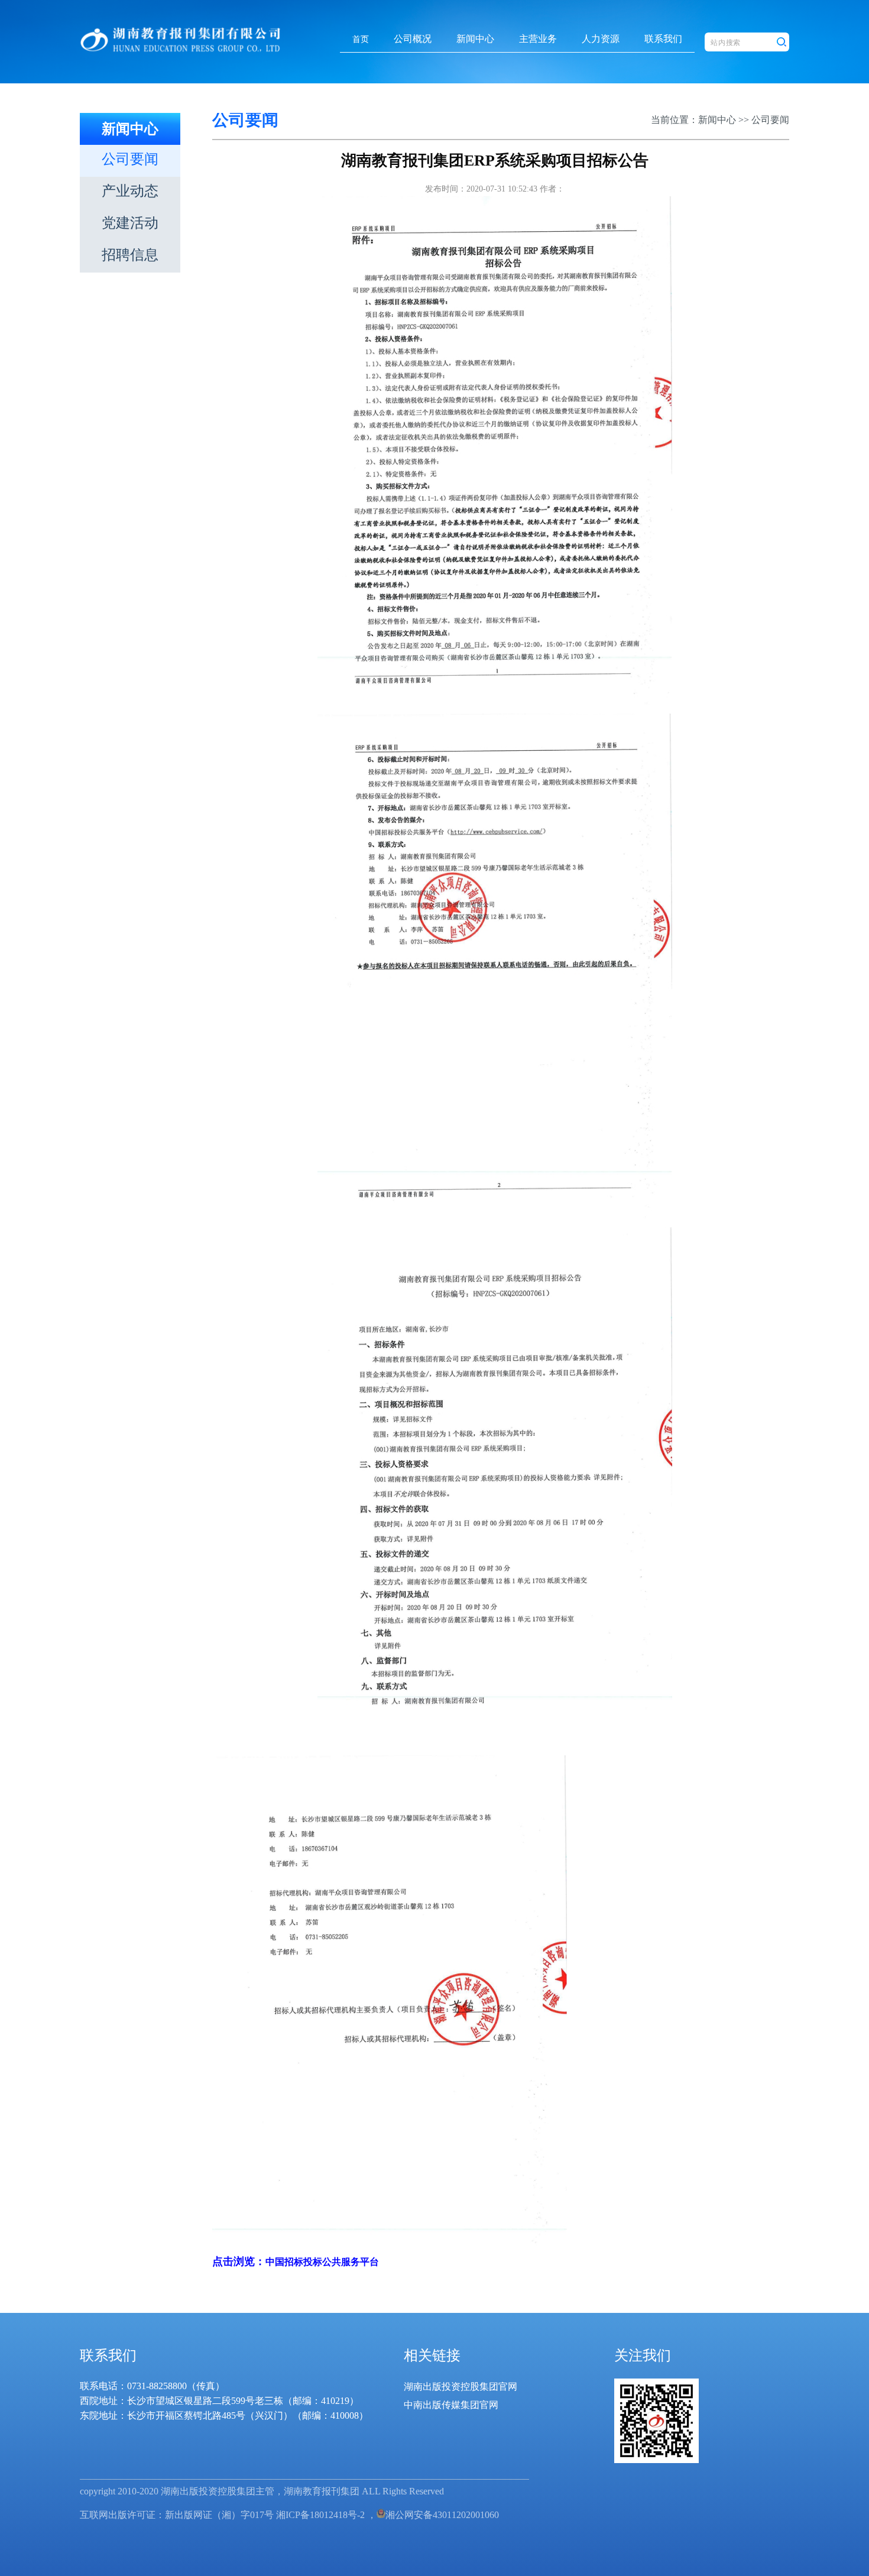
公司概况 (413, 39)
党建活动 (130, 223)
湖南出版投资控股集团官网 (461, 2387)
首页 (361, 39)
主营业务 (538, 39)
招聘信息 (130, 255)
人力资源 (601, 39)
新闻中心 (475, 39)
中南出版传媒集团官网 (451, 2405)
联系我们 (663, 39)
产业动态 (130, 191)
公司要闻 (130, 159)
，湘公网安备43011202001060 (433, 2515)
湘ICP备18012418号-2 (320, 2515)
